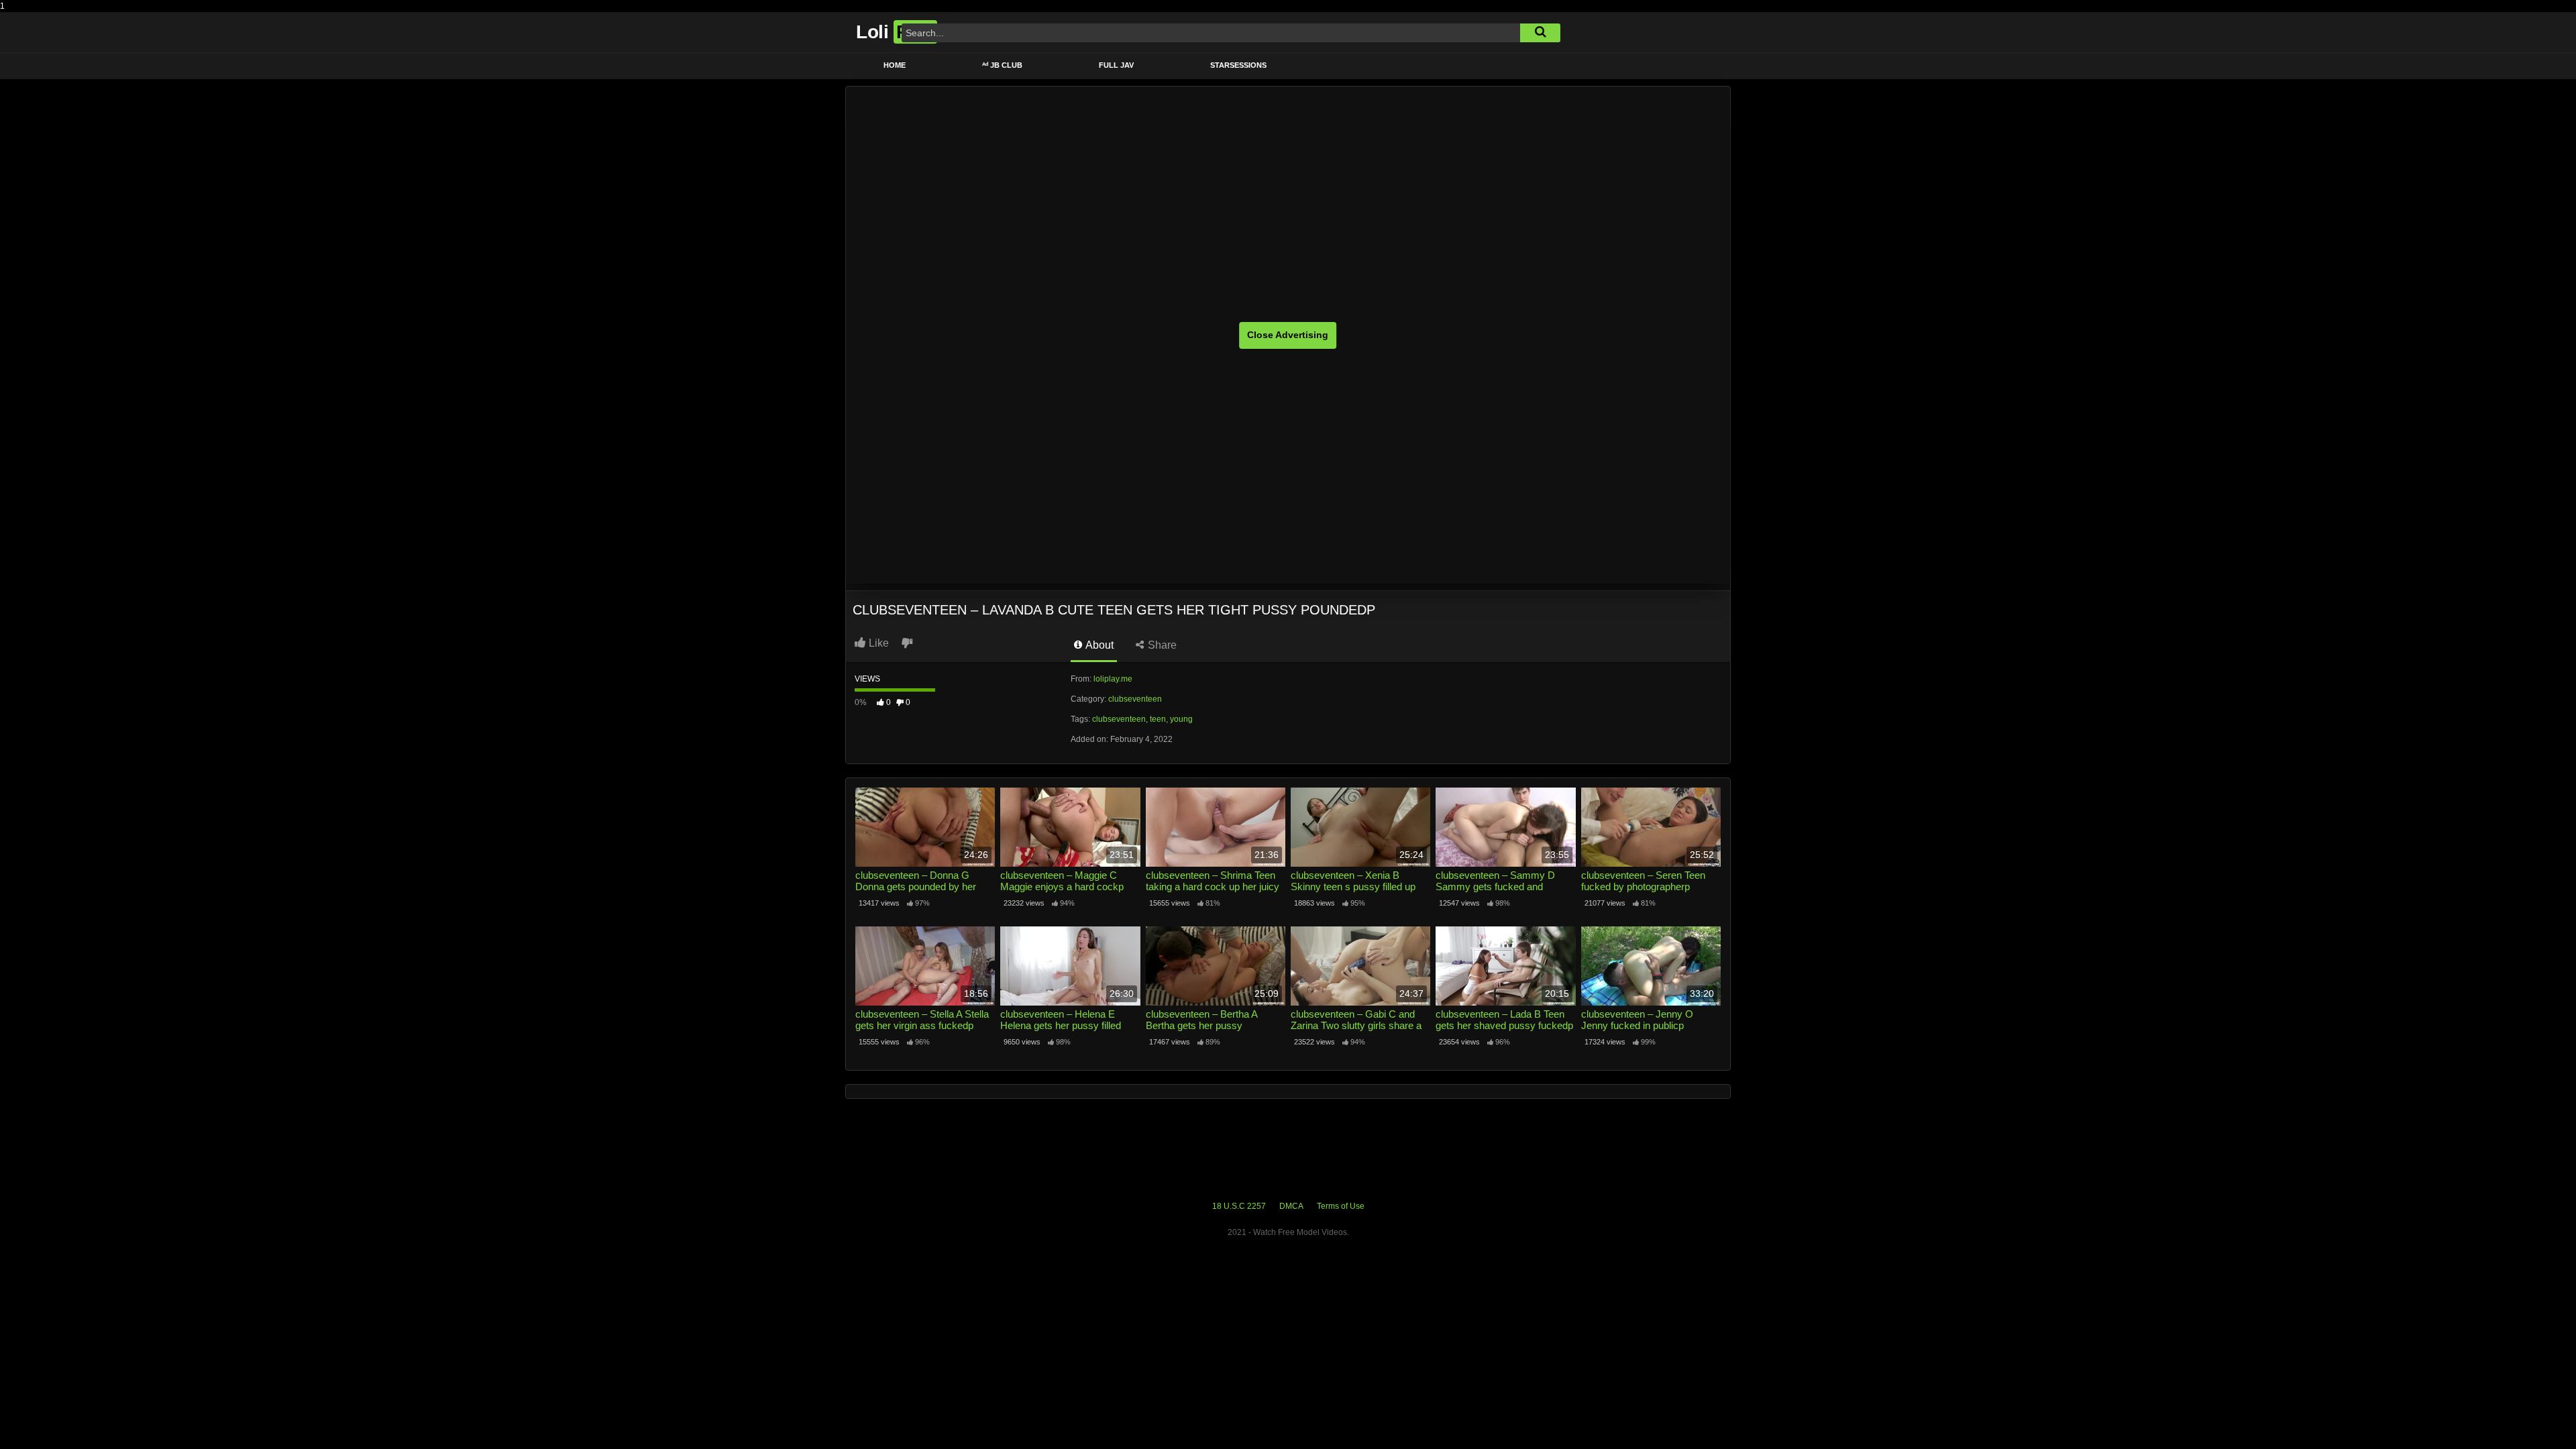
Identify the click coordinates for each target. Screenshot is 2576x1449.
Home (895, 65)
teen (1158, 719)
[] (1540, 33)
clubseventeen (1135, 699)
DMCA (1291, 1206)
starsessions (1238, 65)
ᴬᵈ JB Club (1002, 65)
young (1181, 719)
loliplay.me (1113, 679)
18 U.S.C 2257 (1239, 1206)
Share (1161, 645)
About (1098, 645)
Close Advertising (1288, 335)
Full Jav (1116, 65)
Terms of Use (1341, 1206)
